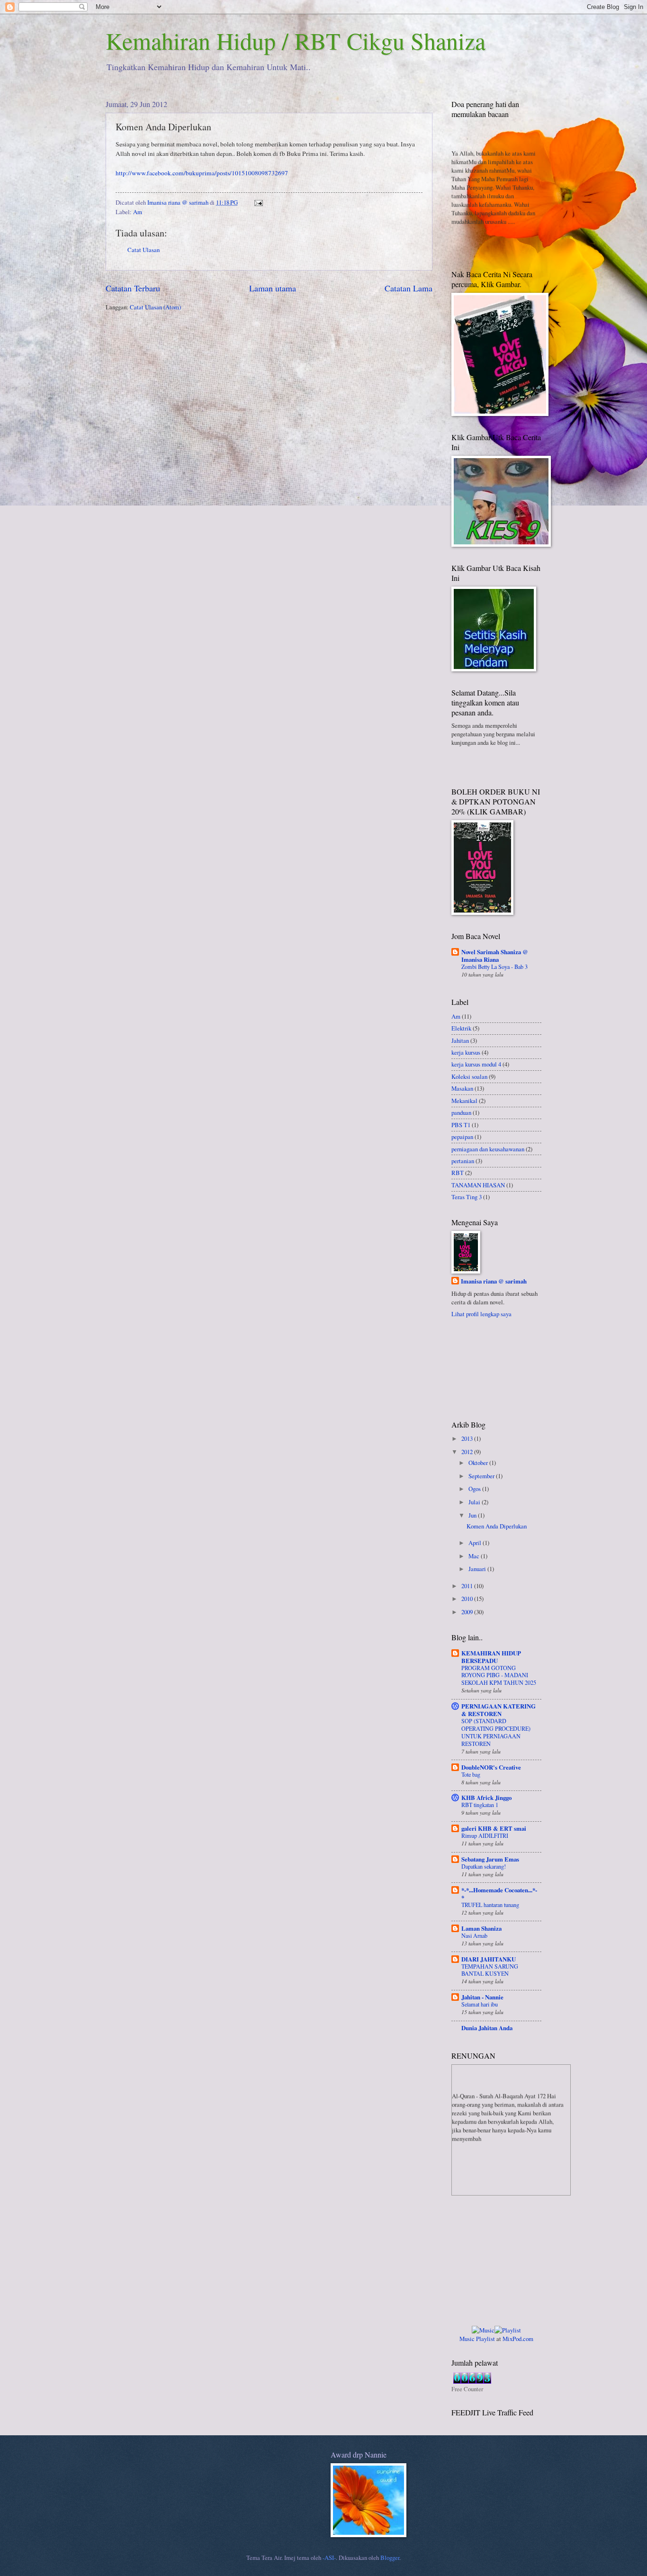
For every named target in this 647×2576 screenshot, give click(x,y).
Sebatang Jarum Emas (490, 1859)
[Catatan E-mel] (258, 202)
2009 (468, 1612)
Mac (475, 1556)
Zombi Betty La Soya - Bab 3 (494, 967)
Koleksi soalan (469, 1076)
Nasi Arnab (474, 1935)
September (482, 1476)
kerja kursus (466, 1052)
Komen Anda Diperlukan (497, 1526)
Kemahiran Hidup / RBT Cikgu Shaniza (296, 41)
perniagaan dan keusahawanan (488, 1149)
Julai (475, 1502)
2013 (468, 1438)
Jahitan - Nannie (482, 1997)
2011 (468, 1586)
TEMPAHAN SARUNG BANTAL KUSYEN (490, 1970)
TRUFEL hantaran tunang (490, 1905)
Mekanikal (464, 1101)
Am (138, 212)
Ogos (475, 1489)
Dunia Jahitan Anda (487, 2028)
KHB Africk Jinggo (486, 1798)
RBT (458, 1173)
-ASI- (329, 2558)
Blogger (390, 2558)
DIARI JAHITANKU (489, 1959)
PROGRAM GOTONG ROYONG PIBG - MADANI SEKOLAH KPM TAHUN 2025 (499, 1675)
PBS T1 (461, 1125)
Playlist (485, 2339)
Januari (478, 1569)
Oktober (479, 1463)
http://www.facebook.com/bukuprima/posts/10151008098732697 (202, 173)
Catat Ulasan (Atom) (155, 307)
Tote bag (471, 1774)
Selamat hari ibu (480, 2004)
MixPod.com (518, 2339)
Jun (473, 1515)
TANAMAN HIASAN (478, 1185)
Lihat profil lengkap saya (481, 1314)
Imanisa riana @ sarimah (494, 1281)
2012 (468, 1452)
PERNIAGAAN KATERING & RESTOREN (499, 1710)
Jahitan (460, 1040)
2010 (468, 1599)
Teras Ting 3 (467, 1197)
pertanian (463, 1161)
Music (467, 2339)
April (476, 1543)
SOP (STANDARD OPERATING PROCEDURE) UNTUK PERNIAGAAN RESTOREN (496, 1732)
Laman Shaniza (481, 1928)
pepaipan (462, 1137)
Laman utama (273, 288)
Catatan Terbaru (133, 288)
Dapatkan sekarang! (484, 1866)
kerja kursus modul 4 (476, 1064)
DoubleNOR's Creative (491, 1767)
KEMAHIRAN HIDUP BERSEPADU (491, 1657)
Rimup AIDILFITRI (485, 1835)
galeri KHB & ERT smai (494, 1828)
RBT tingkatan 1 (480, 1805)
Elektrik (461, 1028)
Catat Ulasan (144, 250)
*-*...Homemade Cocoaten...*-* (499, 1894)
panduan (461, 1112)
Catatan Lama (409, 288)
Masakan (462, 1088)
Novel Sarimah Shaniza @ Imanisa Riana (495, 956)
